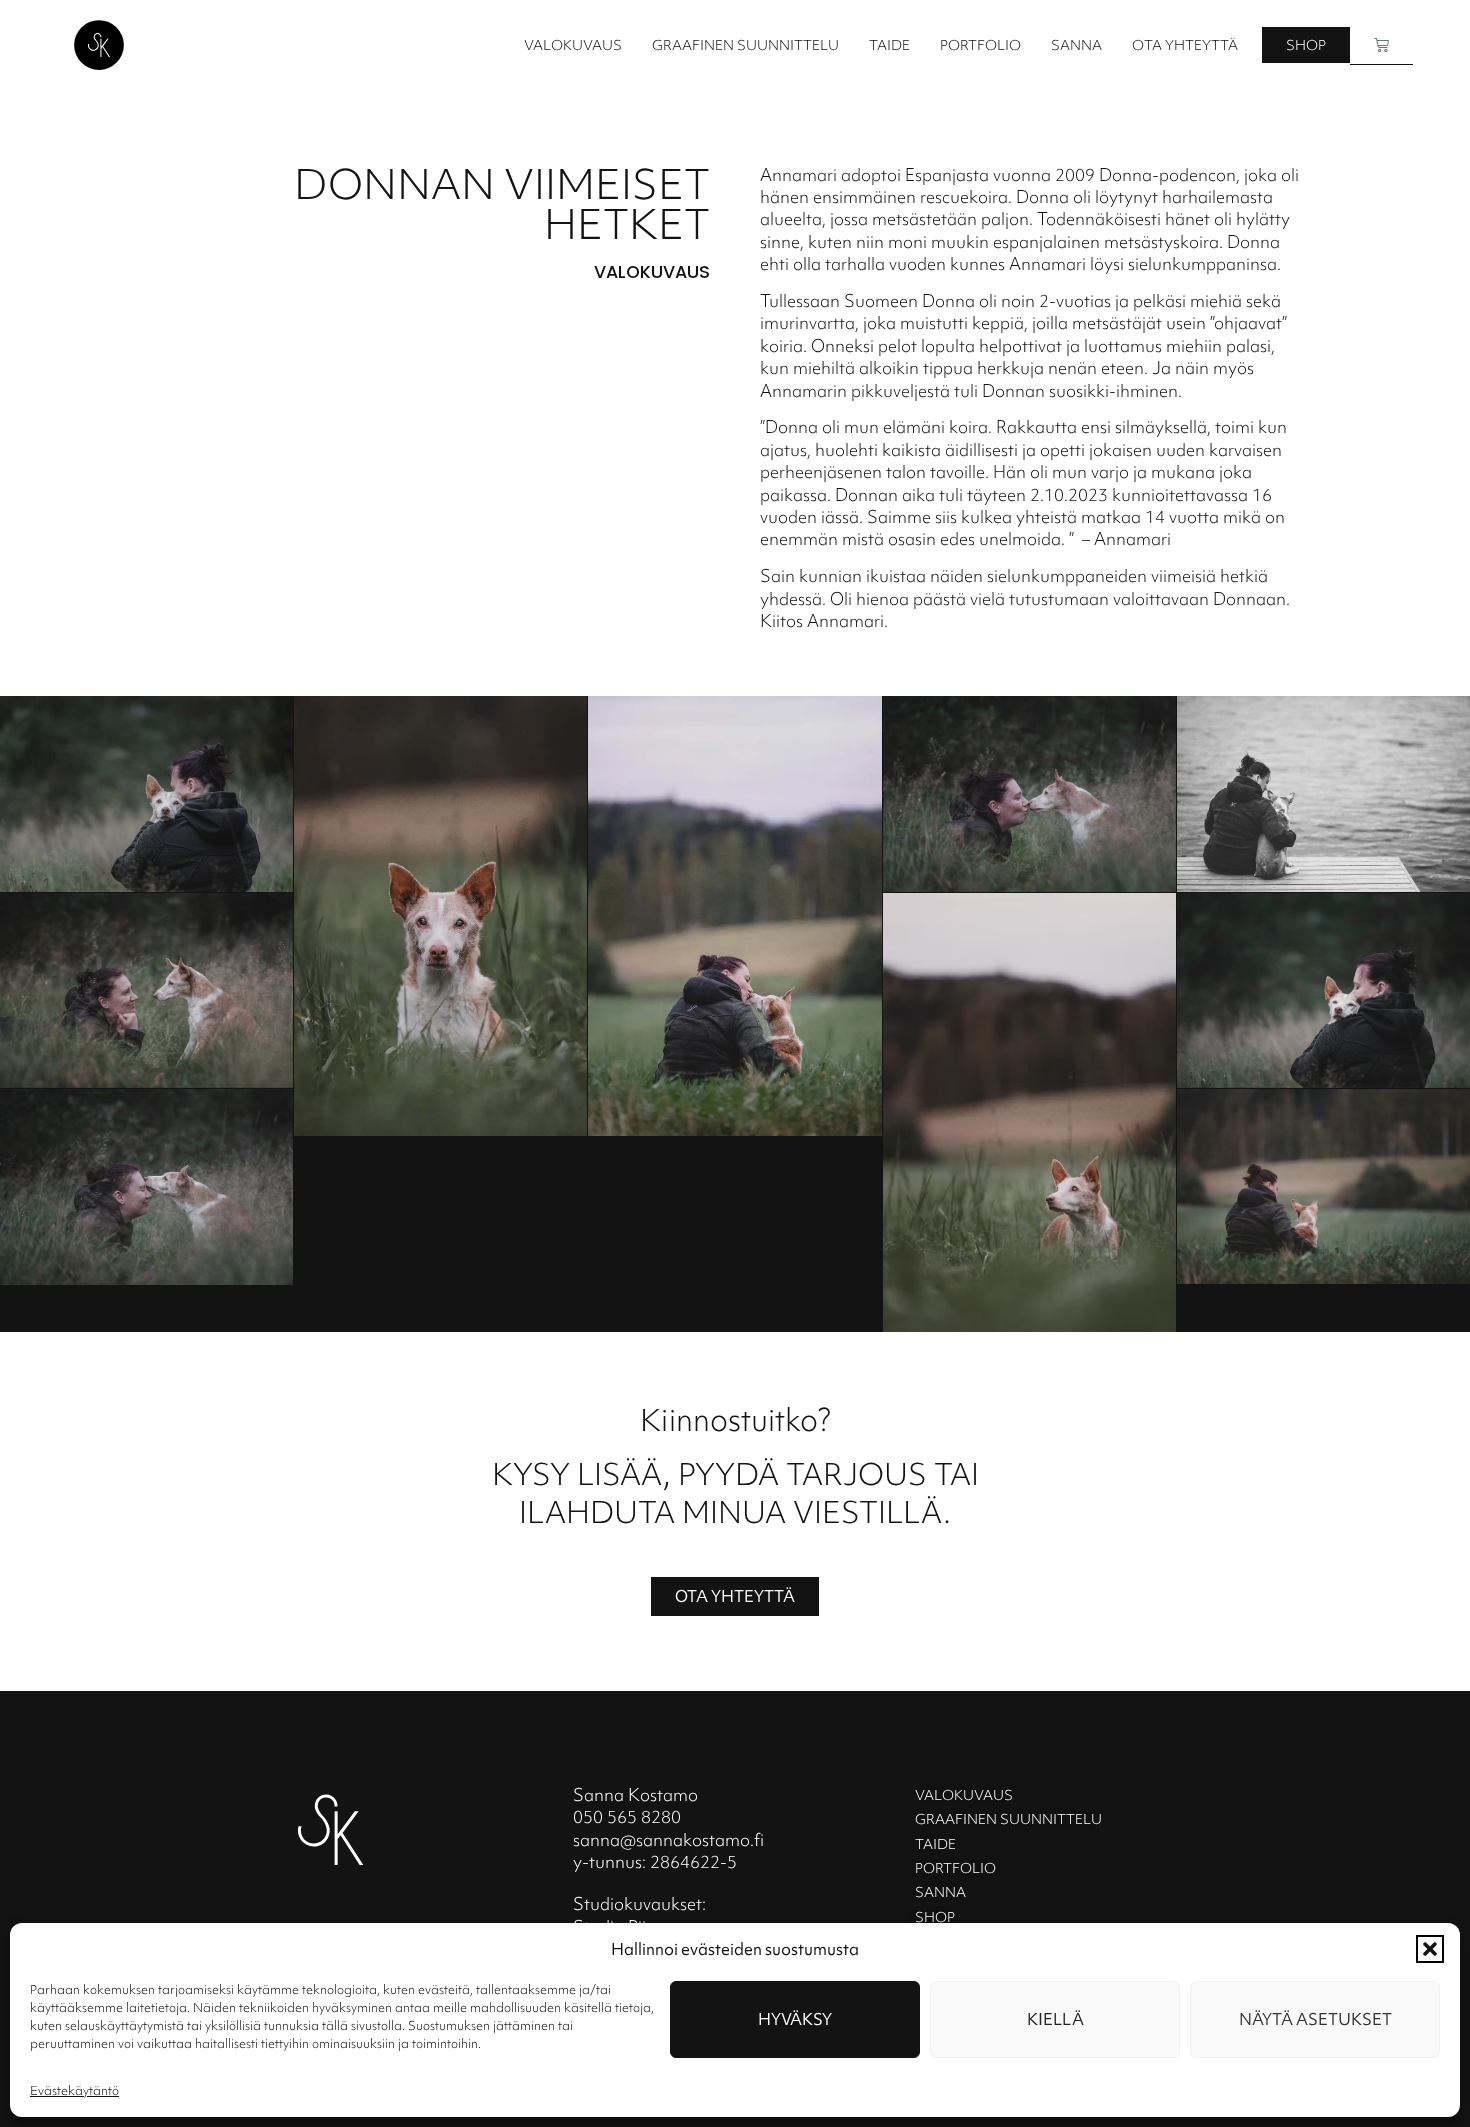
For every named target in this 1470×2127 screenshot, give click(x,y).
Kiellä (1055, 2019)
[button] (1430, 1949)
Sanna (1076, 45)
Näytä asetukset (1315, 2019)
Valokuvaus (573, 45)
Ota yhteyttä (1185, 45)
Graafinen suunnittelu (745, 45)
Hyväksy (795, 2019)
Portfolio (980, 45)
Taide (889, 45)
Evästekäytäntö (74, 2090)
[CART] (1381, 45)
